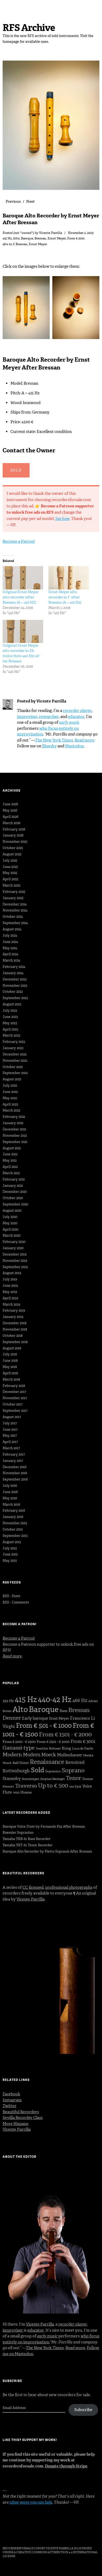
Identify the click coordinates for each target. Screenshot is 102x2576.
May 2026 (10, 810)
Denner (12, 1718)
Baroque (27, 238)
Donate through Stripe (66, 2466)
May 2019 (10, 1292)
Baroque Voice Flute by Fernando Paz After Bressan (44, 1826)
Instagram (12, 2100)
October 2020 (13, 1198)
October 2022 (13, 1067)
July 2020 (10, 1217)
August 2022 (12, 1079)
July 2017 (10, 1423)
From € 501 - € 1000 (44, 1726)
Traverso (26, 1786)
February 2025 (14, 892)
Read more (84, 740)
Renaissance (47, 1762)
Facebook (11, 2094)
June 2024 (10, 942)
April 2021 (10, 1167)
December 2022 (15, 1054)
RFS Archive (29, 28)
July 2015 (10, 1548)
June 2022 (10, 1092)
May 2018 (10, 1367)
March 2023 (11, 1035)
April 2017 (10, 1442)
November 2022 (15, 1061)
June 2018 (10, 1361)
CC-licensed (33, 1887)
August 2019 (12, 1273)
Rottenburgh (16, 1771)
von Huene (22, 1792)
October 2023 (13, 992)
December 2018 (15, 1323)
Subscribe (83, 2410)
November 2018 (15, 1329)
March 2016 (11, 1504)
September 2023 (15, 998)
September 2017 (15, 1411)
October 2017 (13, 1404)
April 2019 (10, 1298)
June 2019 (10, 1286)
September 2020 (15, 1204)
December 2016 (15, 1467)
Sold (38, 1770)
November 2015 (15, 1523)
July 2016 (10, 1486)
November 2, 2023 (81, 233)
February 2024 (14, 967)
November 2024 (15, 910)
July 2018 (10, 1354)
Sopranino (53, 1771)
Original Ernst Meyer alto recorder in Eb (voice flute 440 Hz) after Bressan (21, 653)
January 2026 (13, 835)
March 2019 (11, 1304)
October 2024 (13, 917)
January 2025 (13, 898)
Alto (16, 238)
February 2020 (14, 1242)
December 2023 (15, 979)
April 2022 (10, 1104)
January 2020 (13, 1248)
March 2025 (12, 885)
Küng (66, 1748)
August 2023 (12, 1004)
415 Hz (7, 238)
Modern (12, 1754)
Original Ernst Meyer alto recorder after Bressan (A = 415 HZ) (21, 597)
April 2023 (10, 1029)
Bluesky (49, 746)
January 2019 (13, 1317)
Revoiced (75, 1762)
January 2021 (13, 1186)
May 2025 (10, 873)
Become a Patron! (19, 541)
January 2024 (13, 973)
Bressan (40, 238)
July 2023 (10, 1010)
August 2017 (12, 1417)
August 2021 (12, 1148)
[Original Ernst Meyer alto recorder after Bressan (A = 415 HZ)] (23, 578)
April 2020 (10, 1229)
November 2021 (15, 1136)
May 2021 (10, 1160)
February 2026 (14, 829)
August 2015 (12, 1542)
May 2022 (10, 1098)
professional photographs (69, 1887)
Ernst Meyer (57, 238)
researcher (49, 717)
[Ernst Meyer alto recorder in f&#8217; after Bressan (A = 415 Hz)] (69, 578)
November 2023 (15, 986)
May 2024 (10, 948)
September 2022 (15, 1073)
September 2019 (15, 1267)
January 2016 (13, 1517)
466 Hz (80, 1700)
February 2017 (14, 1454)
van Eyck (75, 1787)
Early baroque (35, 1718)
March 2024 (12, 960)
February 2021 (14, 1179)
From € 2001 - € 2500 (19, 1742)
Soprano (73, 1770)
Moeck (49, 1755)
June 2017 (10, 1429)
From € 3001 (76, 238)
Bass (63, 1711)
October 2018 (13, 1336)
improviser (27, 717)
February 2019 (14, 1310)
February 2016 (14, 1510)
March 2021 (11, 1173)
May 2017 (10, 1435)
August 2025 (12, 854)
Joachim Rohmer (48, 1748)
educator (76, 717)
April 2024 (10, 954)
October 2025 (13, 848)
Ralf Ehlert (21, 1763)
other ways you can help (31, 2502)
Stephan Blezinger (53, 1779)
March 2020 (12, 1235)
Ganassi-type (19, 1748)
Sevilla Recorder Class (23, 2118)
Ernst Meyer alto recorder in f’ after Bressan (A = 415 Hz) (65, 597)
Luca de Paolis (83, 1748)
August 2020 (12, 1211)
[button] (27, 309)
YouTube (48, 2534)
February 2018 (14, 1386)
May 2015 (10, 1561)
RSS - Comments (16, 1602)
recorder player (77, 711)
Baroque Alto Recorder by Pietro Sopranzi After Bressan (47, 1851)
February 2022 (14, 1117)
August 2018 (12, 1348)
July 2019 (10, 1279)
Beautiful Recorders (21, 2112)
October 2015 (13, 1529)
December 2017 (14, 1392)
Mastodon (74, 746)
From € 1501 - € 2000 (65, 1734)
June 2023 (10, 1017)
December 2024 (15, 904)
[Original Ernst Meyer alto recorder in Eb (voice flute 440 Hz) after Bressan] (23, 632)
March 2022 (11, 1110)
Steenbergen (30, 1779)
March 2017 (11, 1448)
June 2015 (10, 1554)
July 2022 (10, 1085)
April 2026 (10, 817)
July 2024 (10, 935)
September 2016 (15, 1479)
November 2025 (15, 842)
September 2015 (15, 1536)
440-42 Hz (55, 1699)
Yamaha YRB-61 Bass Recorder (27, 1839)
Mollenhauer (70, 1755)
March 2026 (12, 823)
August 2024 (12, 929)
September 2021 (15, 1142)
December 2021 (14, 1129)
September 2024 (15, 923)
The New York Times (54, 740)
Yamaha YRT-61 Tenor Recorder (28, 1845)
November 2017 (15, 1398)
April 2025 (10, 879)
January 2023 (13, 1048)
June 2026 (10, 804)
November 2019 (15, 1261)
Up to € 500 (53, 1786)
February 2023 (14, 1042)
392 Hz (8, 1701)
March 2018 (11, 1379)
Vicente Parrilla (50, 233)
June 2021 (10, 1154)
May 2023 (10, 1023)
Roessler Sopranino (18, 1832)
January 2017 (13, 1461)
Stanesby (12, 1778)
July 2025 (10, 860)
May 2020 (10, 1223)
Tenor (73, 1778)
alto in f (8, 244)
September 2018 (15, 1342)
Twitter (10, 2106)
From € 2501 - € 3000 (53, 1742)
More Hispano (16, 2124)
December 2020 (15, 1192)
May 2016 (10, 1498)
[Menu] (9, 7)
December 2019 (15, 1254)
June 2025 (10, 867)
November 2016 (15, 1473)
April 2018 (10, 1373)
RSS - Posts (11, 1596)
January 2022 (13, 1123)
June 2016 (10, 1492)
